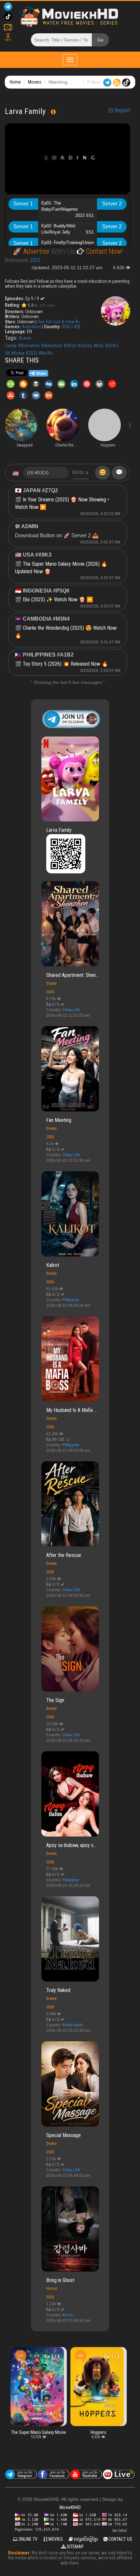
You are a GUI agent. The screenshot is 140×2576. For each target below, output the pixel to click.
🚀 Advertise (32, 251)
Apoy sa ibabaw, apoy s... (71, 1845)
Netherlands (73, 2025)
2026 (50, 992)
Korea (67, 2315)
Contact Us (120, 2539)
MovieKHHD (70, 2507)
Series (51, 1418)
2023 (35, 260)
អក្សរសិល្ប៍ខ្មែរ (85, 2539)
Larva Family (59, 830)
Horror (52, 2288)
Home (15, 82)
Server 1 (23, 204)
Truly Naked (58, 1990)
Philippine (71, 1300)
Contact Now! (103, 251)
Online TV (28, 2539)
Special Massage (63, 2135)
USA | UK (70, 327)
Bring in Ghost (60, 2280)
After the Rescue (64, 1555)
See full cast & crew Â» (59, 322)
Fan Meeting (59, 1120)
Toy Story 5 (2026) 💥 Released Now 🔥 (65, 664)
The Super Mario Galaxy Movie (38, 2432)
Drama (51, 983)
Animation (31, 327)
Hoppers (98, 2432)
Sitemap (75, 2547)
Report (122, 110)
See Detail (120, 2531)
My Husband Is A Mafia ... (72, 1410)
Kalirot (53, 1265)
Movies (35, 82)
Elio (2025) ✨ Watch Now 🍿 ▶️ (58, 599)
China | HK (71, 1010)
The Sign (55, 1700)
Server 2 (112, 204)
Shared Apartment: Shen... (72, 975)
